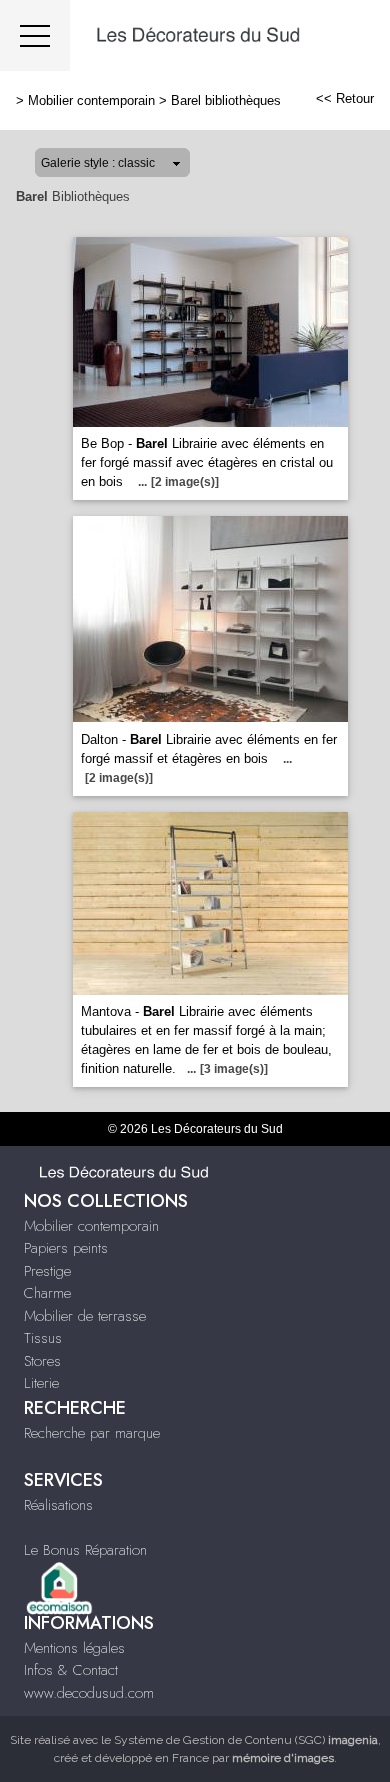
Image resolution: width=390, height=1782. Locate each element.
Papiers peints (66, 1248)
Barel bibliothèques (226, 100)
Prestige (47, 1271)
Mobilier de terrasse (85, 1316)
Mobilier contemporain (91, 100)
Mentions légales (74, 1648)
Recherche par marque (92, 1433)
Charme (47, 1293)
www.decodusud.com (89, 1693)
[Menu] (35, 35)
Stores (42, 1361)
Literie (41, 1383)
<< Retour (345, 98)
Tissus (43, 1338)
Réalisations (58, 1505)
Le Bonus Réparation (85, 1550)
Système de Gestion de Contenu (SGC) (246, 1740)
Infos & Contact (71, 1670)
